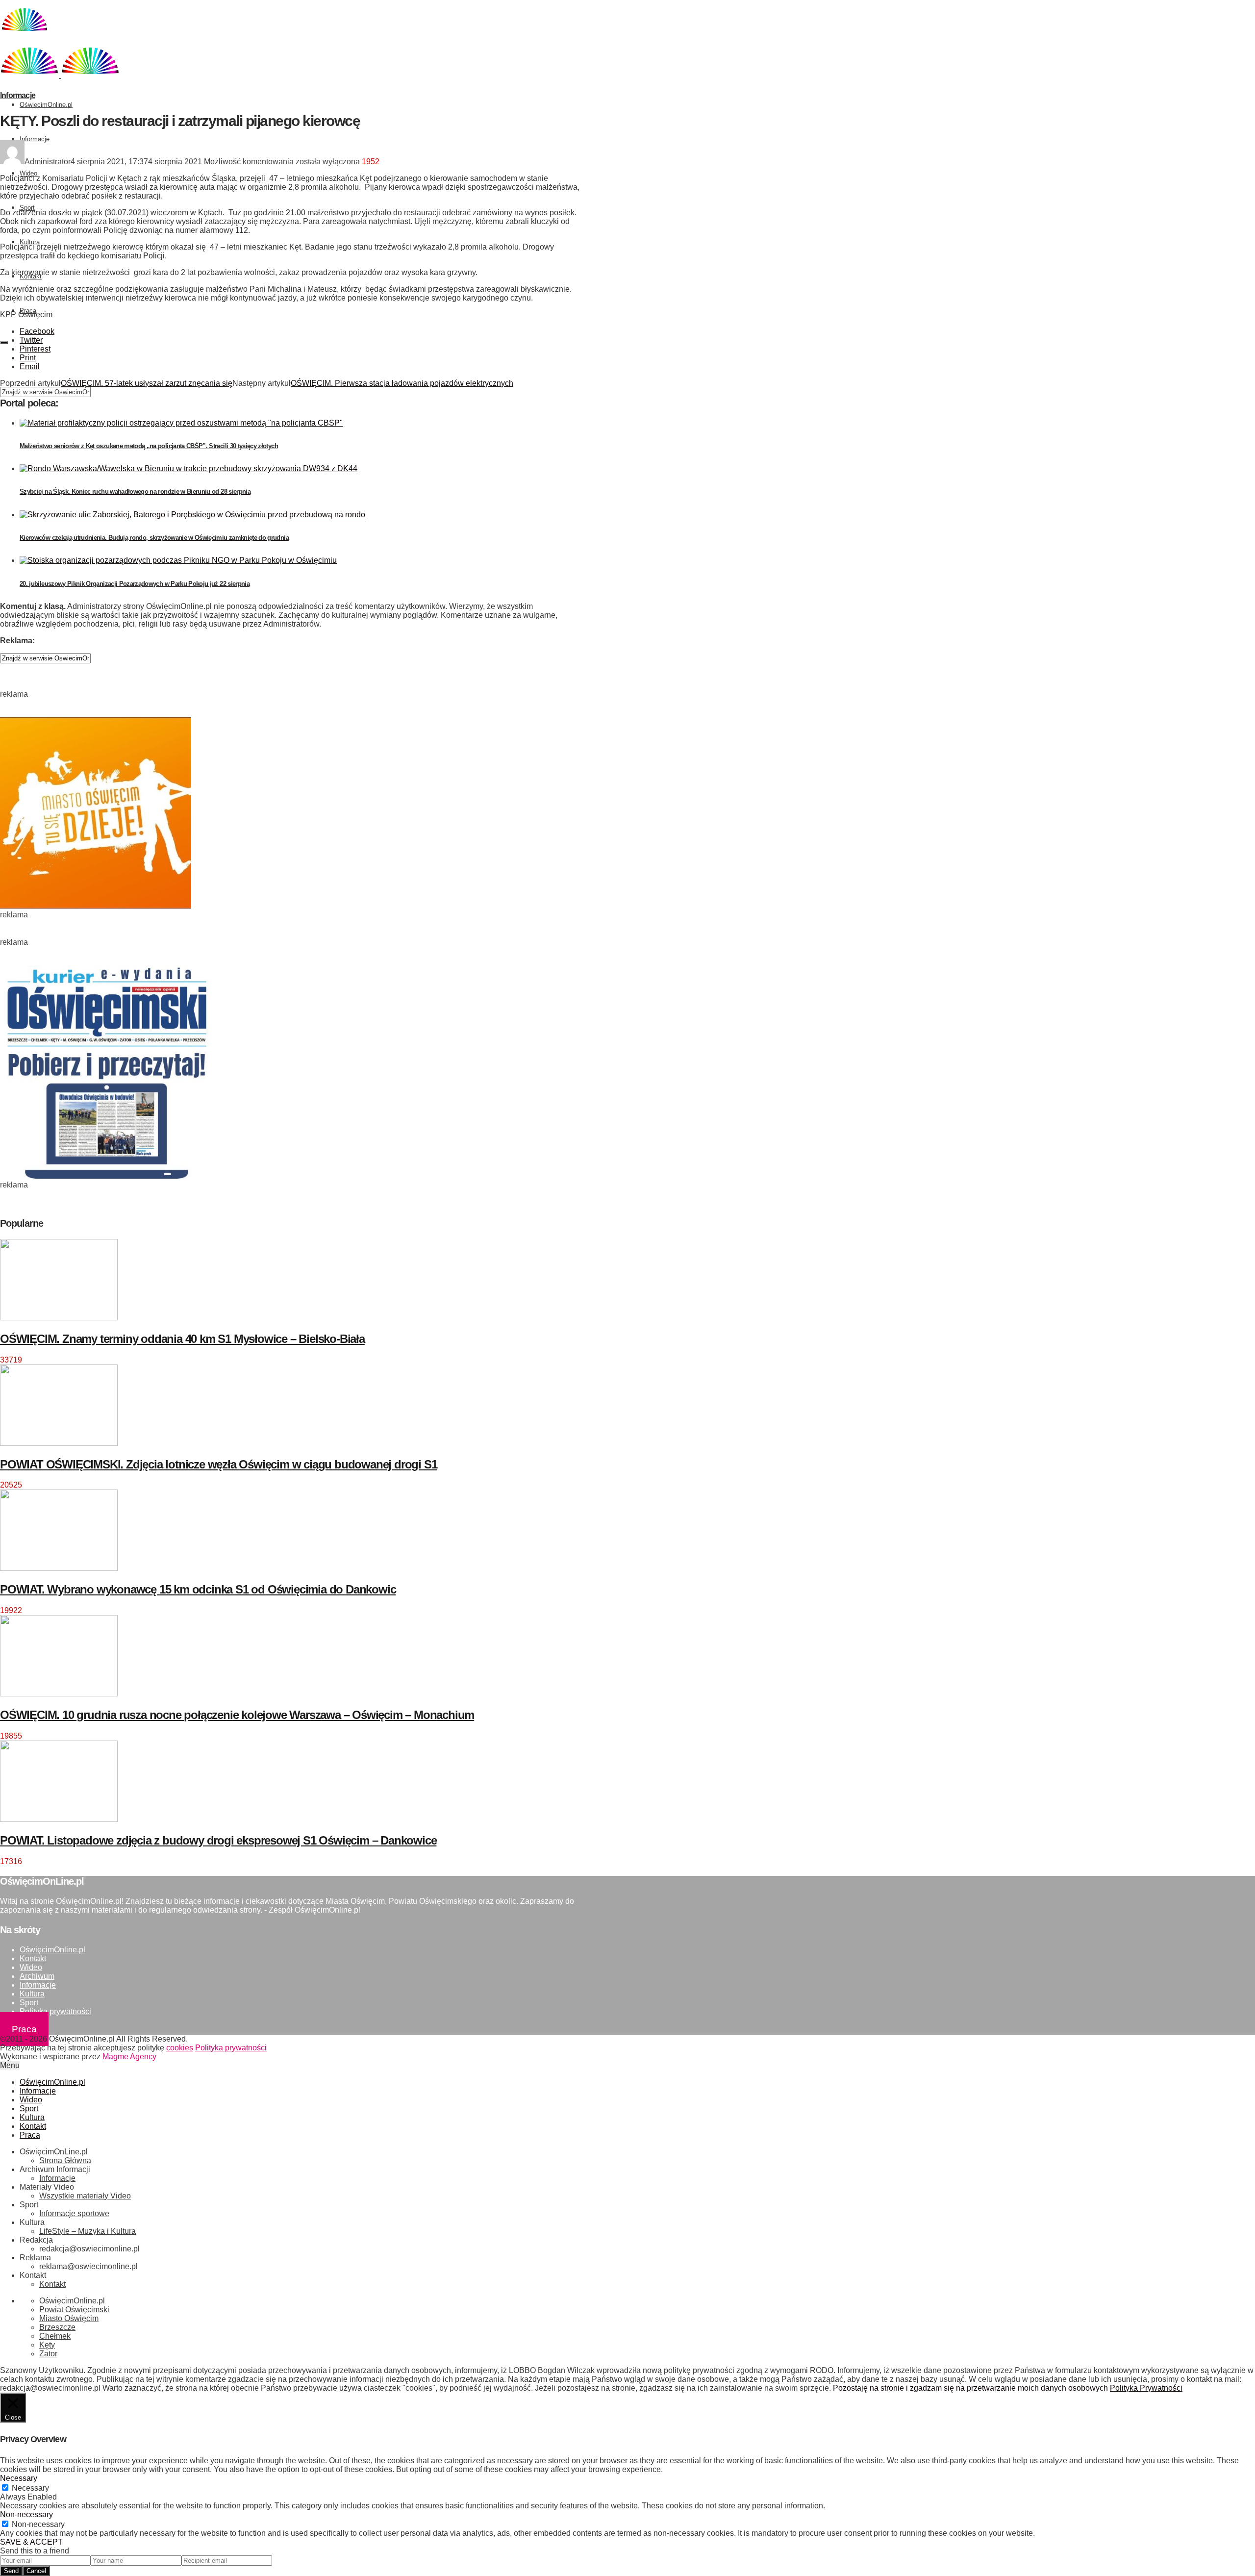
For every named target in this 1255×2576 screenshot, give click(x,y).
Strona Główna (65, 2160)
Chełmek (55, 2336)
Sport (27, 208)
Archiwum (37, 1976)
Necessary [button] (19, 2478)
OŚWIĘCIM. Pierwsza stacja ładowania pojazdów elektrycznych (402, 383)
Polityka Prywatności (1146, 2388)
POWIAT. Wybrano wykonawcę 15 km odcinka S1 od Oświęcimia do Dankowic (198, 1589)
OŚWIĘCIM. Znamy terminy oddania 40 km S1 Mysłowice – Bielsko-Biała (182, 1339)
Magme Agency (129, 2057)
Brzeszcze (57, 2327)
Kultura (30, 242)
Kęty (47, 2345)
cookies (180, 2048)
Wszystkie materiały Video (85, 2196)
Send (11, 2571)
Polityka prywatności (55, 2011)
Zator (48, 2354)
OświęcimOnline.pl (46, 105)
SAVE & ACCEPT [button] (31, 2542)
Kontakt (33, 1958)
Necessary (30, 2488)
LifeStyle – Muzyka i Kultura (88, 2231)
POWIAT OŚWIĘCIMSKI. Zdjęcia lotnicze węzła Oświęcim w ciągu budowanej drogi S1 (218, 1464)
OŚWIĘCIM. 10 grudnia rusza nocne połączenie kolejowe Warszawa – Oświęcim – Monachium (237, 1715)
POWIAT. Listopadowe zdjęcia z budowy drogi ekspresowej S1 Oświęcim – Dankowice (218, 1840)
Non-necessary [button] (26, 2514)
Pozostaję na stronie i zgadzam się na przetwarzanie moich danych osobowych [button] (970, 2388)
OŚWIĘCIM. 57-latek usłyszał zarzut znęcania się (147, 383)
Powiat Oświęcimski (74, 2310)
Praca (24, 2029)
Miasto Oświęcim (69, 2318)
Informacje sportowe (74, 2213)
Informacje (35, 139)
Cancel (36, 2571)
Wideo (28, 173)
